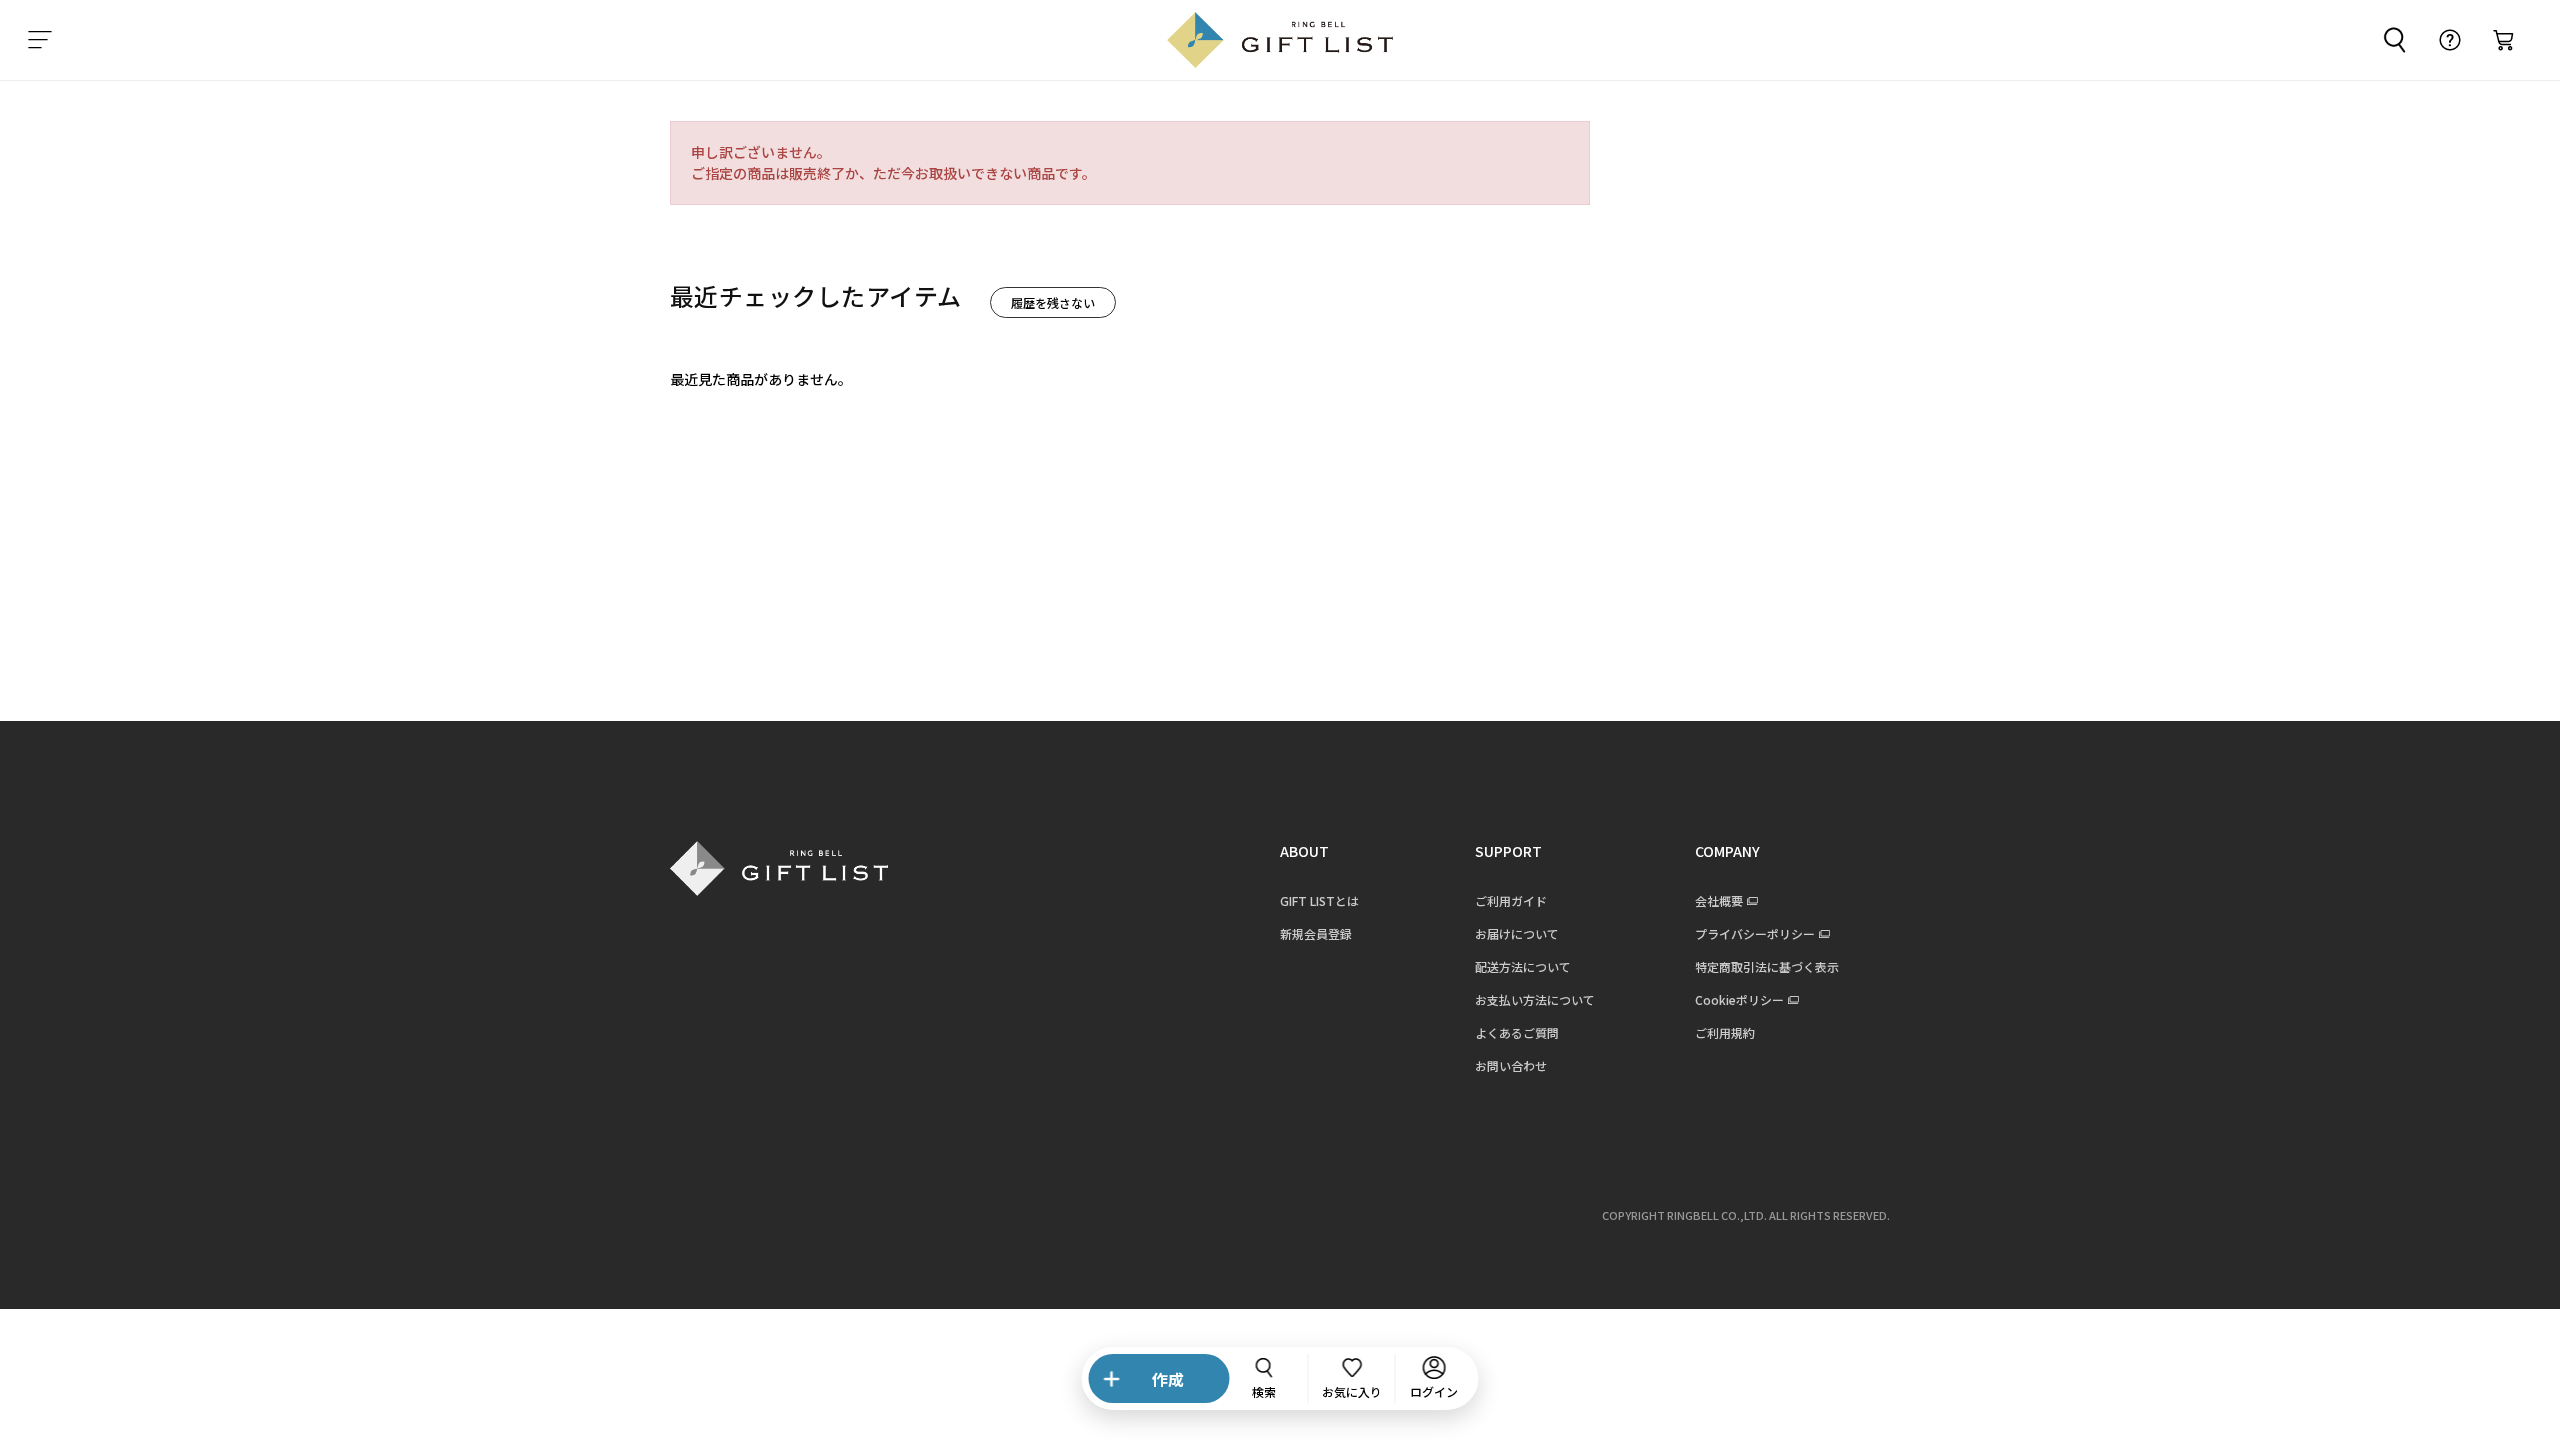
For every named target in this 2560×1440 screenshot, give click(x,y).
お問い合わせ (1511, 1065)
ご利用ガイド (1511, 900)
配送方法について (1523, 966)
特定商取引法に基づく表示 (1767, 966)
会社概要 (1719, 900)
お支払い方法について (1535, 999)
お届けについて (1517, 933)
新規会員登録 (1316, 933)
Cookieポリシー (1739, 999)
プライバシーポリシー (1755, 933)
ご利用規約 (1725, 1032)
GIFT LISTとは (1319, 900)
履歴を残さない (1053, 302)
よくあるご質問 (1517, 1032)
